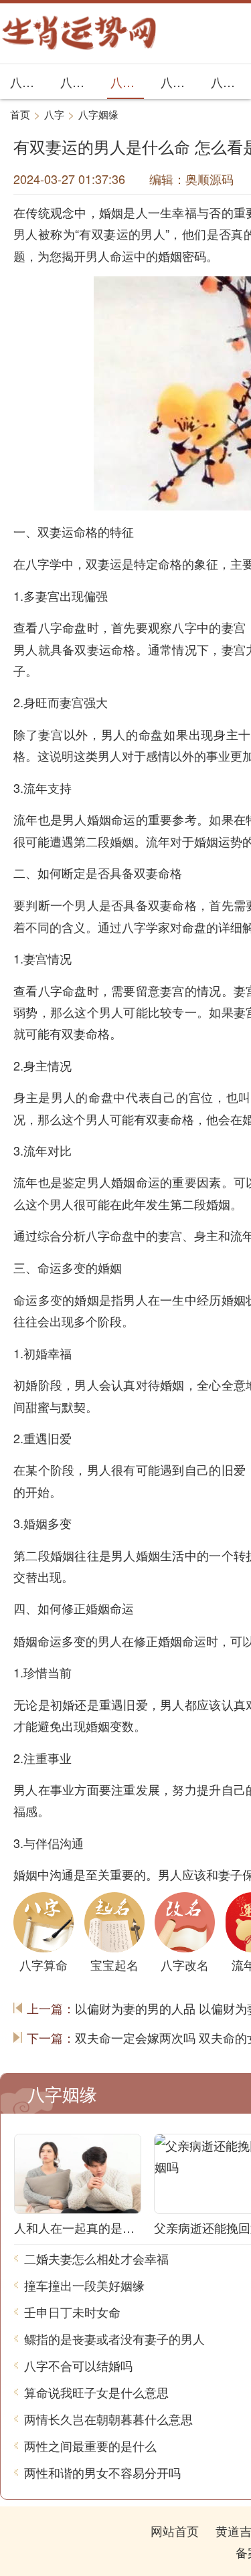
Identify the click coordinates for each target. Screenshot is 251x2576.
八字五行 (77, 82)
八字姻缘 (127, 82)
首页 (20, 114)
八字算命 (228, 82)
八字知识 (27, 82)
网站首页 (175, 2531)
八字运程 (177, 82)
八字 (54, 114)
